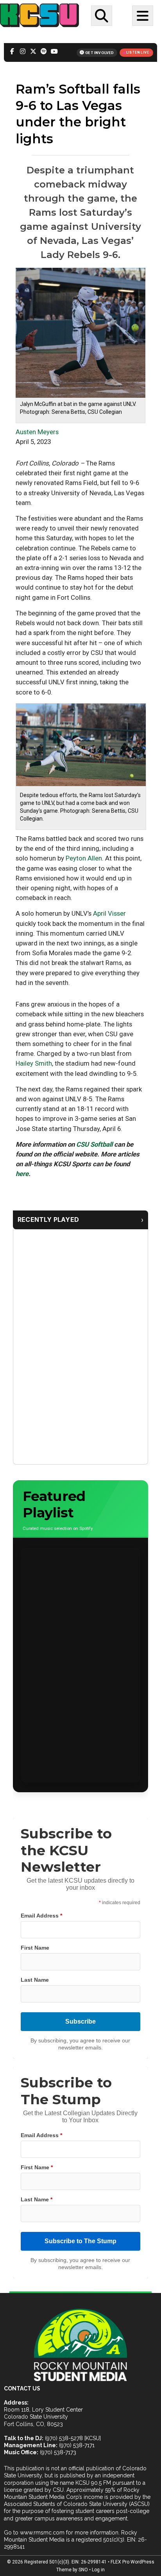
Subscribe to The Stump (80, 2241)
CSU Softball (94, 1144)
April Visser (109, 913)
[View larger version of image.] (80, 332)
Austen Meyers (37, 432)
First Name (35, 1948)
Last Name (35, 1980)
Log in (98, 2570)
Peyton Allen (84, 858)
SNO (83, 2570)
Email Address (41, 1916)
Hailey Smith (34, 1063)
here (22, 1174)
